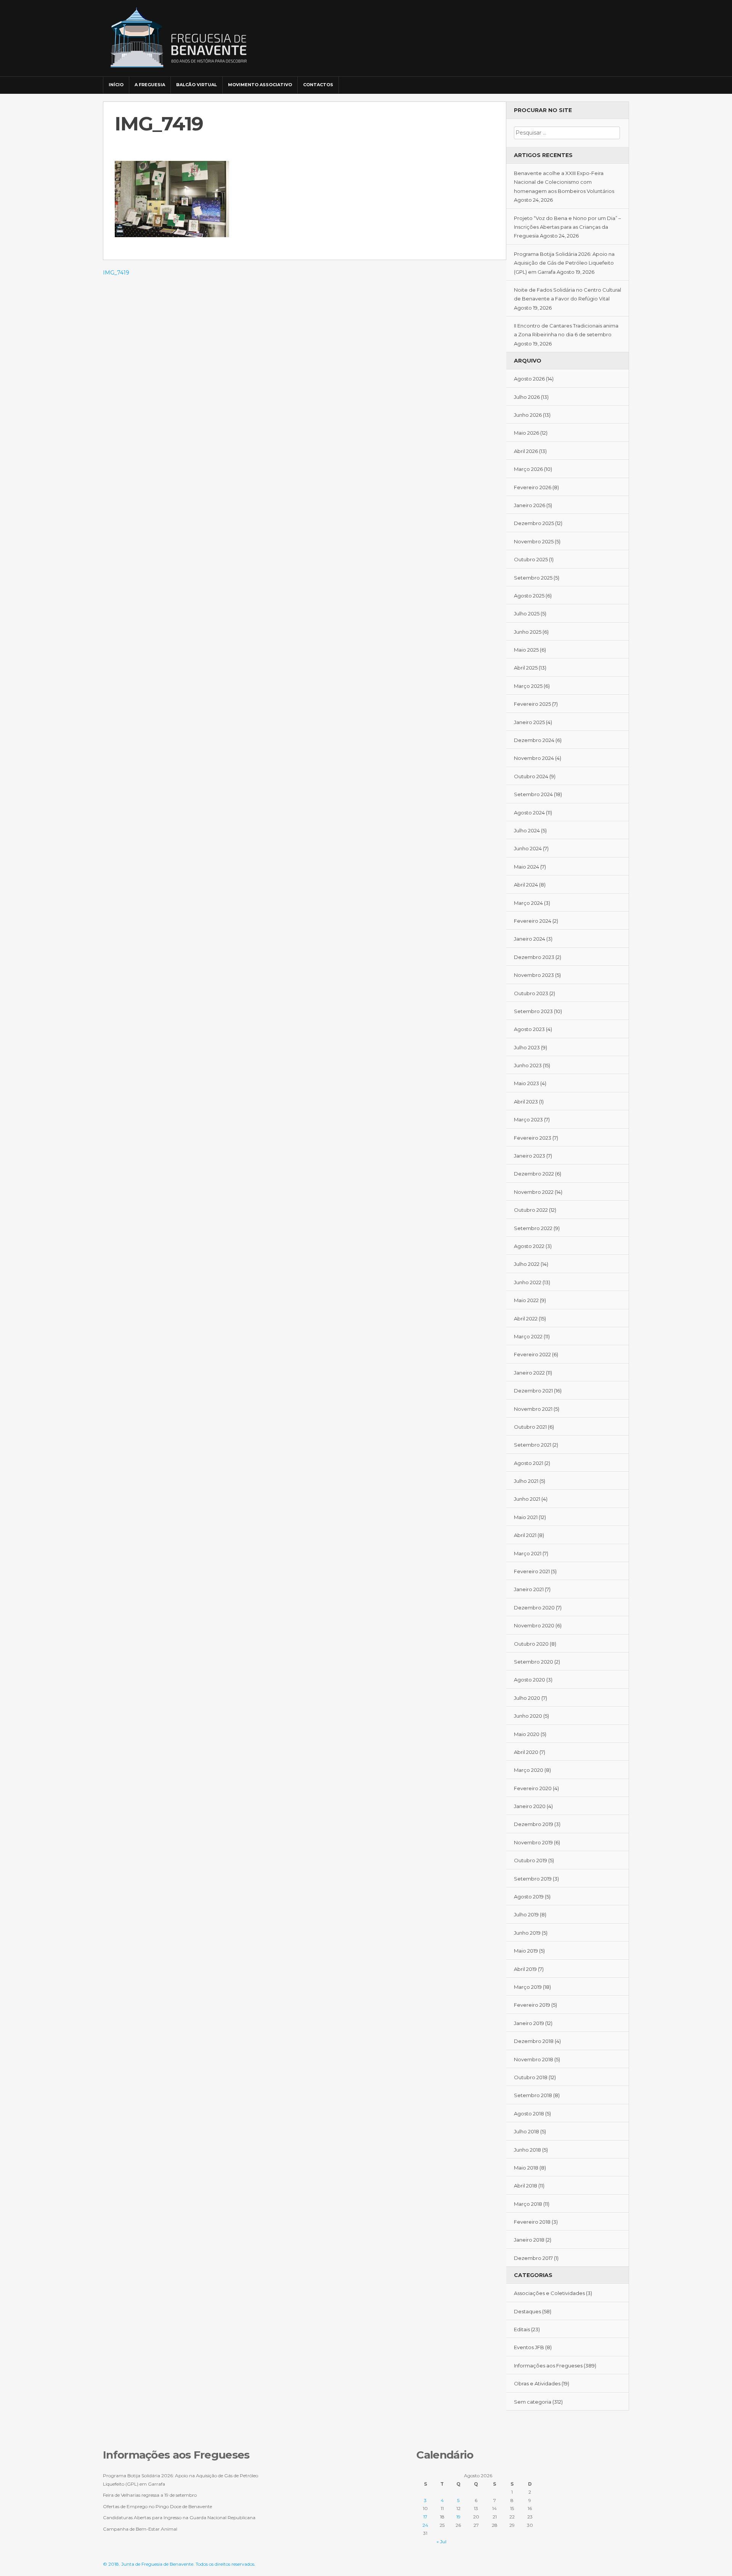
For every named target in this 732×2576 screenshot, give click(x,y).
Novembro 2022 (534, 1192)
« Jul (441, 2541)
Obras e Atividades (537, 2383)
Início (116, 85)
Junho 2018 (527, 2150)
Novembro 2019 (533, 1842)
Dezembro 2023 (534, 957)
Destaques (527, 2311)
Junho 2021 (527, 1499)
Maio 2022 (526, 1300)
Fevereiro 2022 (532, 1354)
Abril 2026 (526, 451)
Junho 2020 (528, 1716)
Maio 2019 (526, 1951)
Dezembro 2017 (533, 2258)
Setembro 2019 (533, 1879)
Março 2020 (529, 1770)
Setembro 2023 (533, 1011)
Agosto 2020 (530, 1680)
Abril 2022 (526, 1319)
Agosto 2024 (529, 813)
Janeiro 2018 (529, 2240)
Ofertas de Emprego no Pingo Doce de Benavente (157, 2506)
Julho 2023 (527, 1047)
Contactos (318, 85)
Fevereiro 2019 (532, 2005)
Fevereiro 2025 (532, 704)
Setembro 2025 (533, 578)
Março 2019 (528, 1987)
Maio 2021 (526, 1517)
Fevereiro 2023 (533, 1138)
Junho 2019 (527, 1933)
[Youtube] (622, 81)
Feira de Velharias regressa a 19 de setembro (150, 2495)
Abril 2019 (525, 1969)
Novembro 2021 (533, 1409)
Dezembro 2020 (534, 1608)
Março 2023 (528, 1119)
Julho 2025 (527, 613)
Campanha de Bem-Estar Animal (140, 2529)
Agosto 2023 (529, 1029)
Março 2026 (528, 469)
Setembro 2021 (533, 1445)
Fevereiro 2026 (533, 487)
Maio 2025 (526, 650)
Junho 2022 (528, 1282)
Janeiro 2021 (529, 1589)
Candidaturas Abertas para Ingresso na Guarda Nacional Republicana (179, 2517)
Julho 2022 (527, 1264)
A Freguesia (150, 85)
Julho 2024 (527, 830)
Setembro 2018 (533, 2095)
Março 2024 (528, 903)
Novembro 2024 (534, 758)
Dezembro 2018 (534, 2041)
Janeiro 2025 (529, 722)
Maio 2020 (527, 1734)
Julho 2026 (527, 397)
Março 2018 (528, 2204)
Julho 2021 (526, 1481)
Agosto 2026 (529, 379)
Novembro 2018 (534, 2059)
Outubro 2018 (531, 2077)
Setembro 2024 (533, 794)
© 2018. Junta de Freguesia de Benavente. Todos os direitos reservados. (179, 2564)
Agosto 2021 (529, 1463)
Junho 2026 (528, 415)
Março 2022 (528, 1336)
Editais (522, 2329)
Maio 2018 (526, 2168)
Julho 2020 (527, 1698)
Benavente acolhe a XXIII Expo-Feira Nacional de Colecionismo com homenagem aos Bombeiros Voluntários (564, 182)
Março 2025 (528, 686)
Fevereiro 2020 (533, 1788)
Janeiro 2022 (529, 1373)
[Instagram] (612, 81)
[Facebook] (601, 81)
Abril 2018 (526, 2186)
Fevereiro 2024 (533, 921)
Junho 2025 (528, 632)
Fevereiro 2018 (532, 2222)
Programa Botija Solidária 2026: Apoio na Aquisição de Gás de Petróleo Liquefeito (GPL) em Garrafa (564, 263)
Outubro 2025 (531, 559)
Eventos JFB (529, 2347)
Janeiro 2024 (530, 939)
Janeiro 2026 (530, 505)
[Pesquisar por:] (567, 133)
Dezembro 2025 (534, 523)
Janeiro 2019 (529, 2023)
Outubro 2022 (531, 1210)
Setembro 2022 (533, 1228)
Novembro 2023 (534, 975)
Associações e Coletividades (549, 2293)
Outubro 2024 (531, 776)
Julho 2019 (526, 1914)
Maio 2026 (527, 433)
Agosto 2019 (529, 1897)
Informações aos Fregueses (548, 2366)
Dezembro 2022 (534, 1174)
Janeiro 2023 (530, 1156)
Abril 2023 (526, 1102)
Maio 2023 (527, 1083)
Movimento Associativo (260, 85)
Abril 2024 (526, 885)
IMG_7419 (116, 273)
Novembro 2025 (534, 541)
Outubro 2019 (531, 1860)
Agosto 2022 (529, 1246)
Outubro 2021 (530, 1427)
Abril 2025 (526, 668)
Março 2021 (528, 1553)
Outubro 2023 (531, 993)
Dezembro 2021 (533, 1391)
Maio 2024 (527, 867)
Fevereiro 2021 (532, 1571)
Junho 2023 (528, 1065)
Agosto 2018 (529, 2113)
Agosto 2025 (529, 596)
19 (458, 2517)
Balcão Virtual (197, 85)
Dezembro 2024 (534, 740)
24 (425, 2525)
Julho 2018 (527, 2131)
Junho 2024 (528, 848)
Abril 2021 (525, 1535)
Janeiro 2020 (530, 1806)
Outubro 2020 (531, 1644)
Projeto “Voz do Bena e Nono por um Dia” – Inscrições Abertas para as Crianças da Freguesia (567, 227)
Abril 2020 (526, 1752)
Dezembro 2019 (534, 1824)
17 (425, 2517)
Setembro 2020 (534, 1662)
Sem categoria (533, 2402)
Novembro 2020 (534, 1625)
